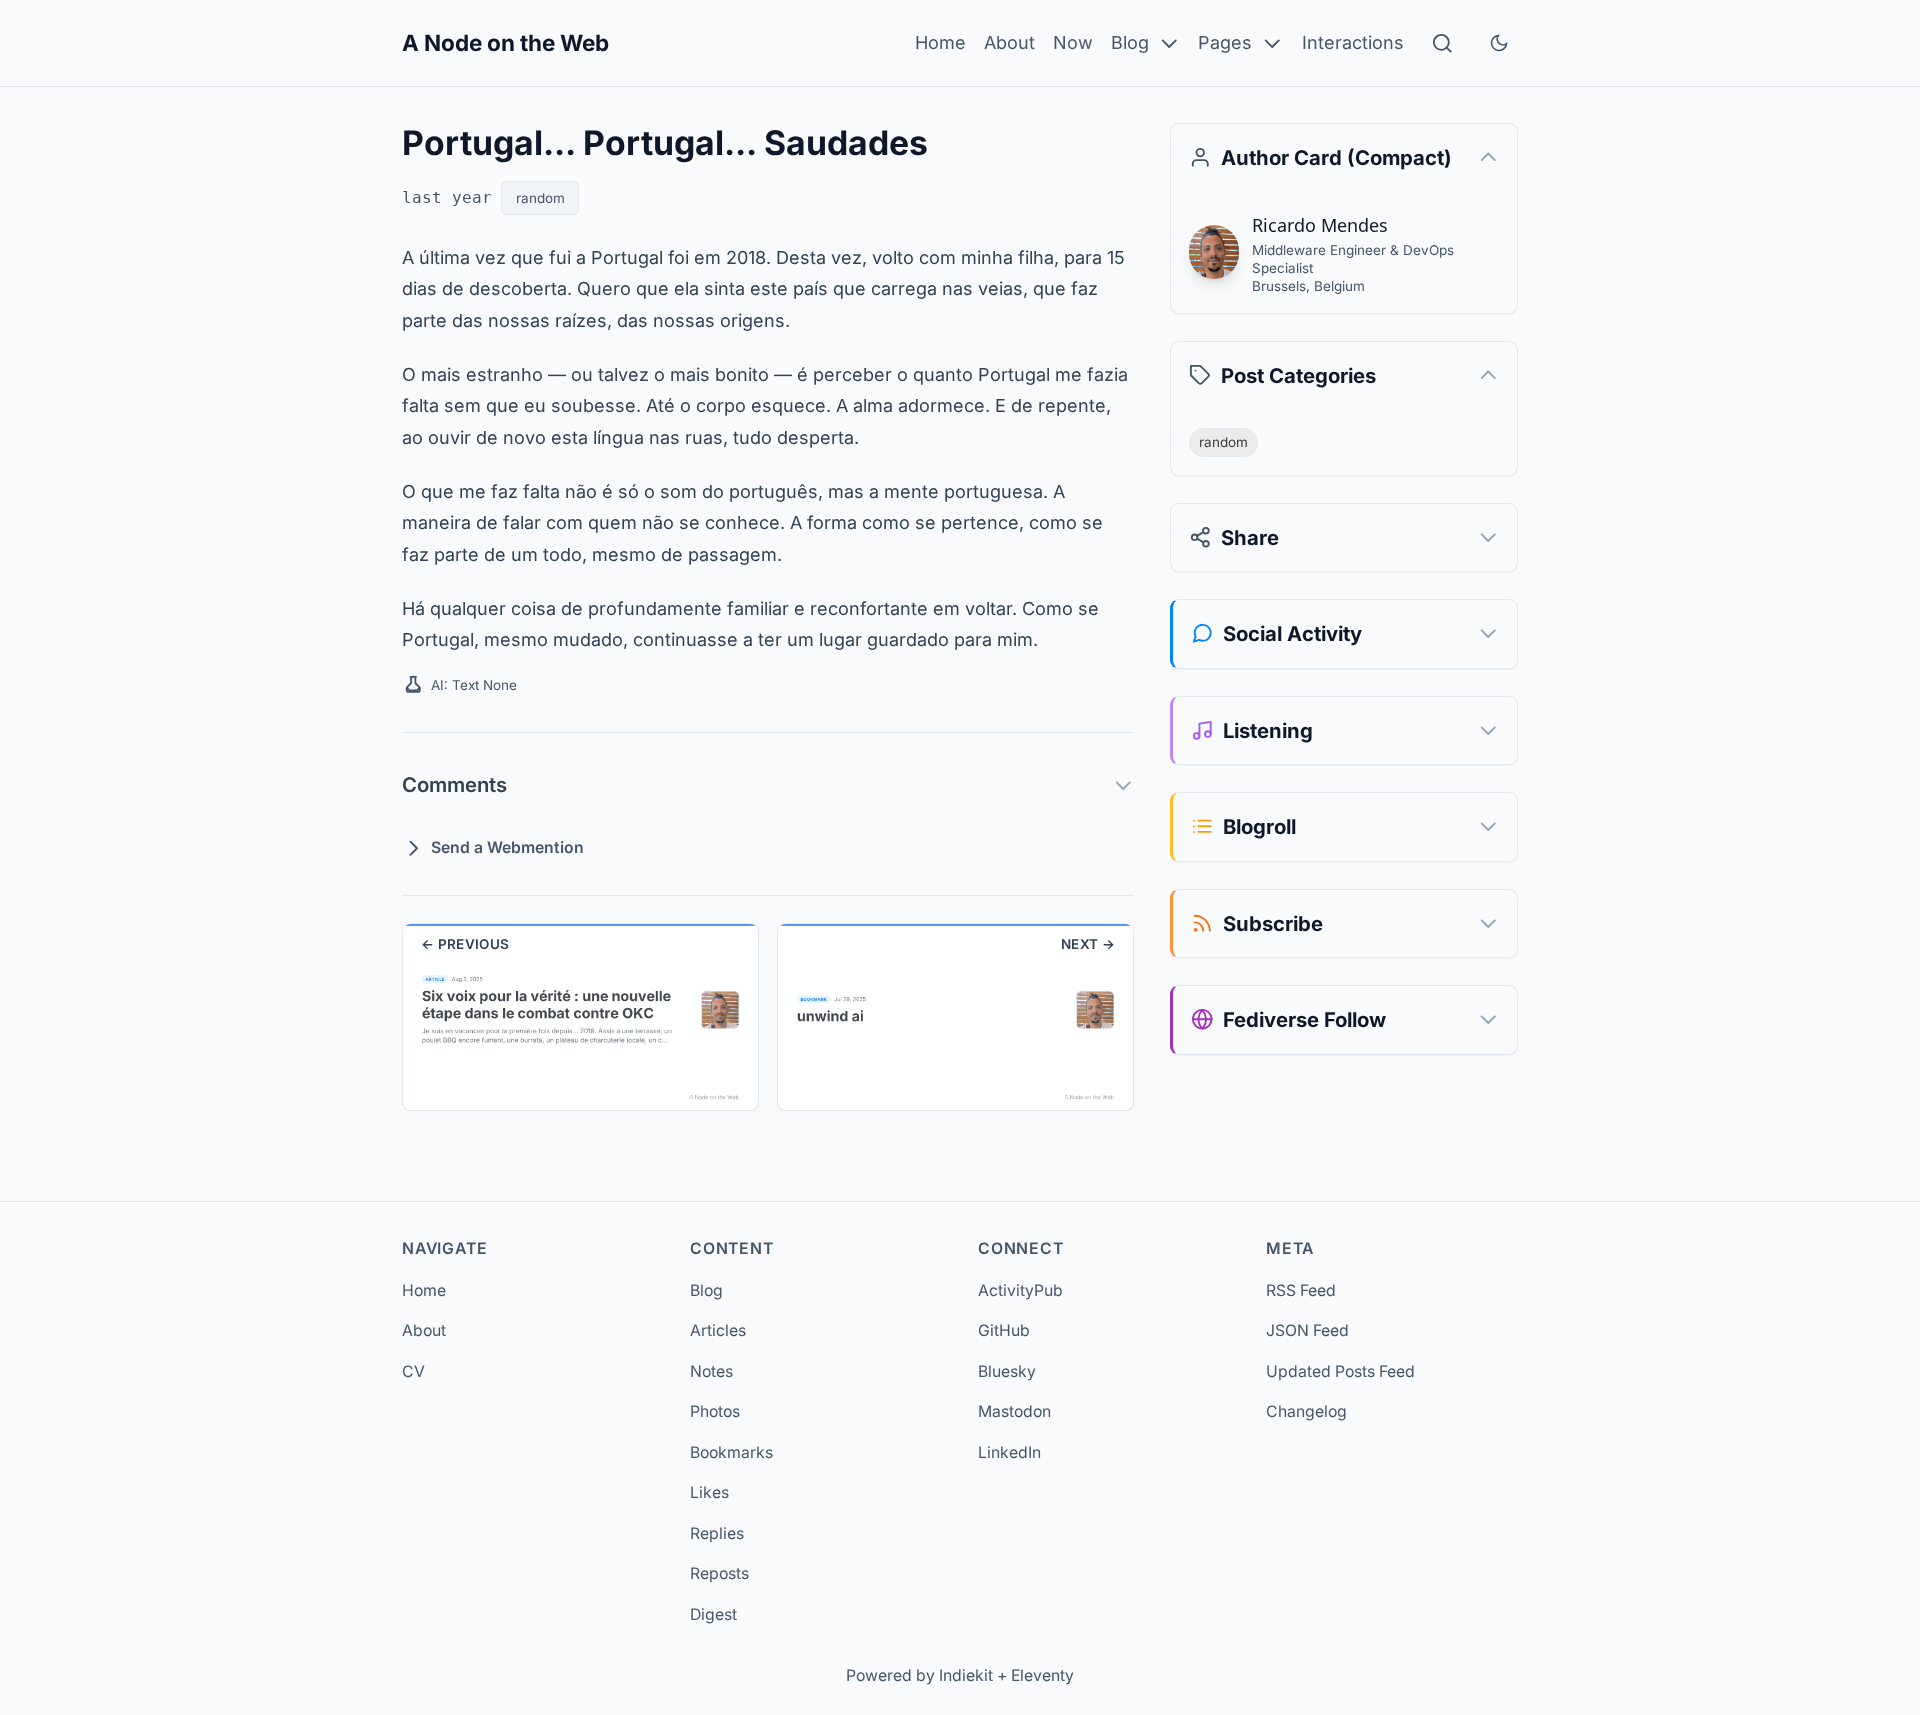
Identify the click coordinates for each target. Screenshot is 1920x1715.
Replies (717, 1533)
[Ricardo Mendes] (1214, 252)
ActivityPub (1020, 1290)
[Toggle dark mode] (1499, 43)
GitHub (1004, 1330)
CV (413, 1371)
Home (940, 42)
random (540, 198)
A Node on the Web (505, 42)
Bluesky (1007, 1371)
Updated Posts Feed (1340, 1371)
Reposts (719, 1573)
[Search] (1442, 43)
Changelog (1306, 1411)
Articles (718, 1330)
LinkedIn (1009, 1452)
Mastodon (1014, 1411)
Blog (1130, 42)
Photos (715, 1411)
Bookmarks (731, 1452)
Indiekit (966, 1675)
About (1009, 42)
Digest (713, 1614)
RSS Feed (1301, 1290)
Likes (709, 1492)
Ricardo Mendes (1320, 224)
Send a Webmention (507, 847)
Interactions (1353, 42)
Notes (711, 1371)
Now (1073, 42)
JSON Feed (1307, 1330)
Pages (1225, 42)
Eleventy (1042, 1675)
